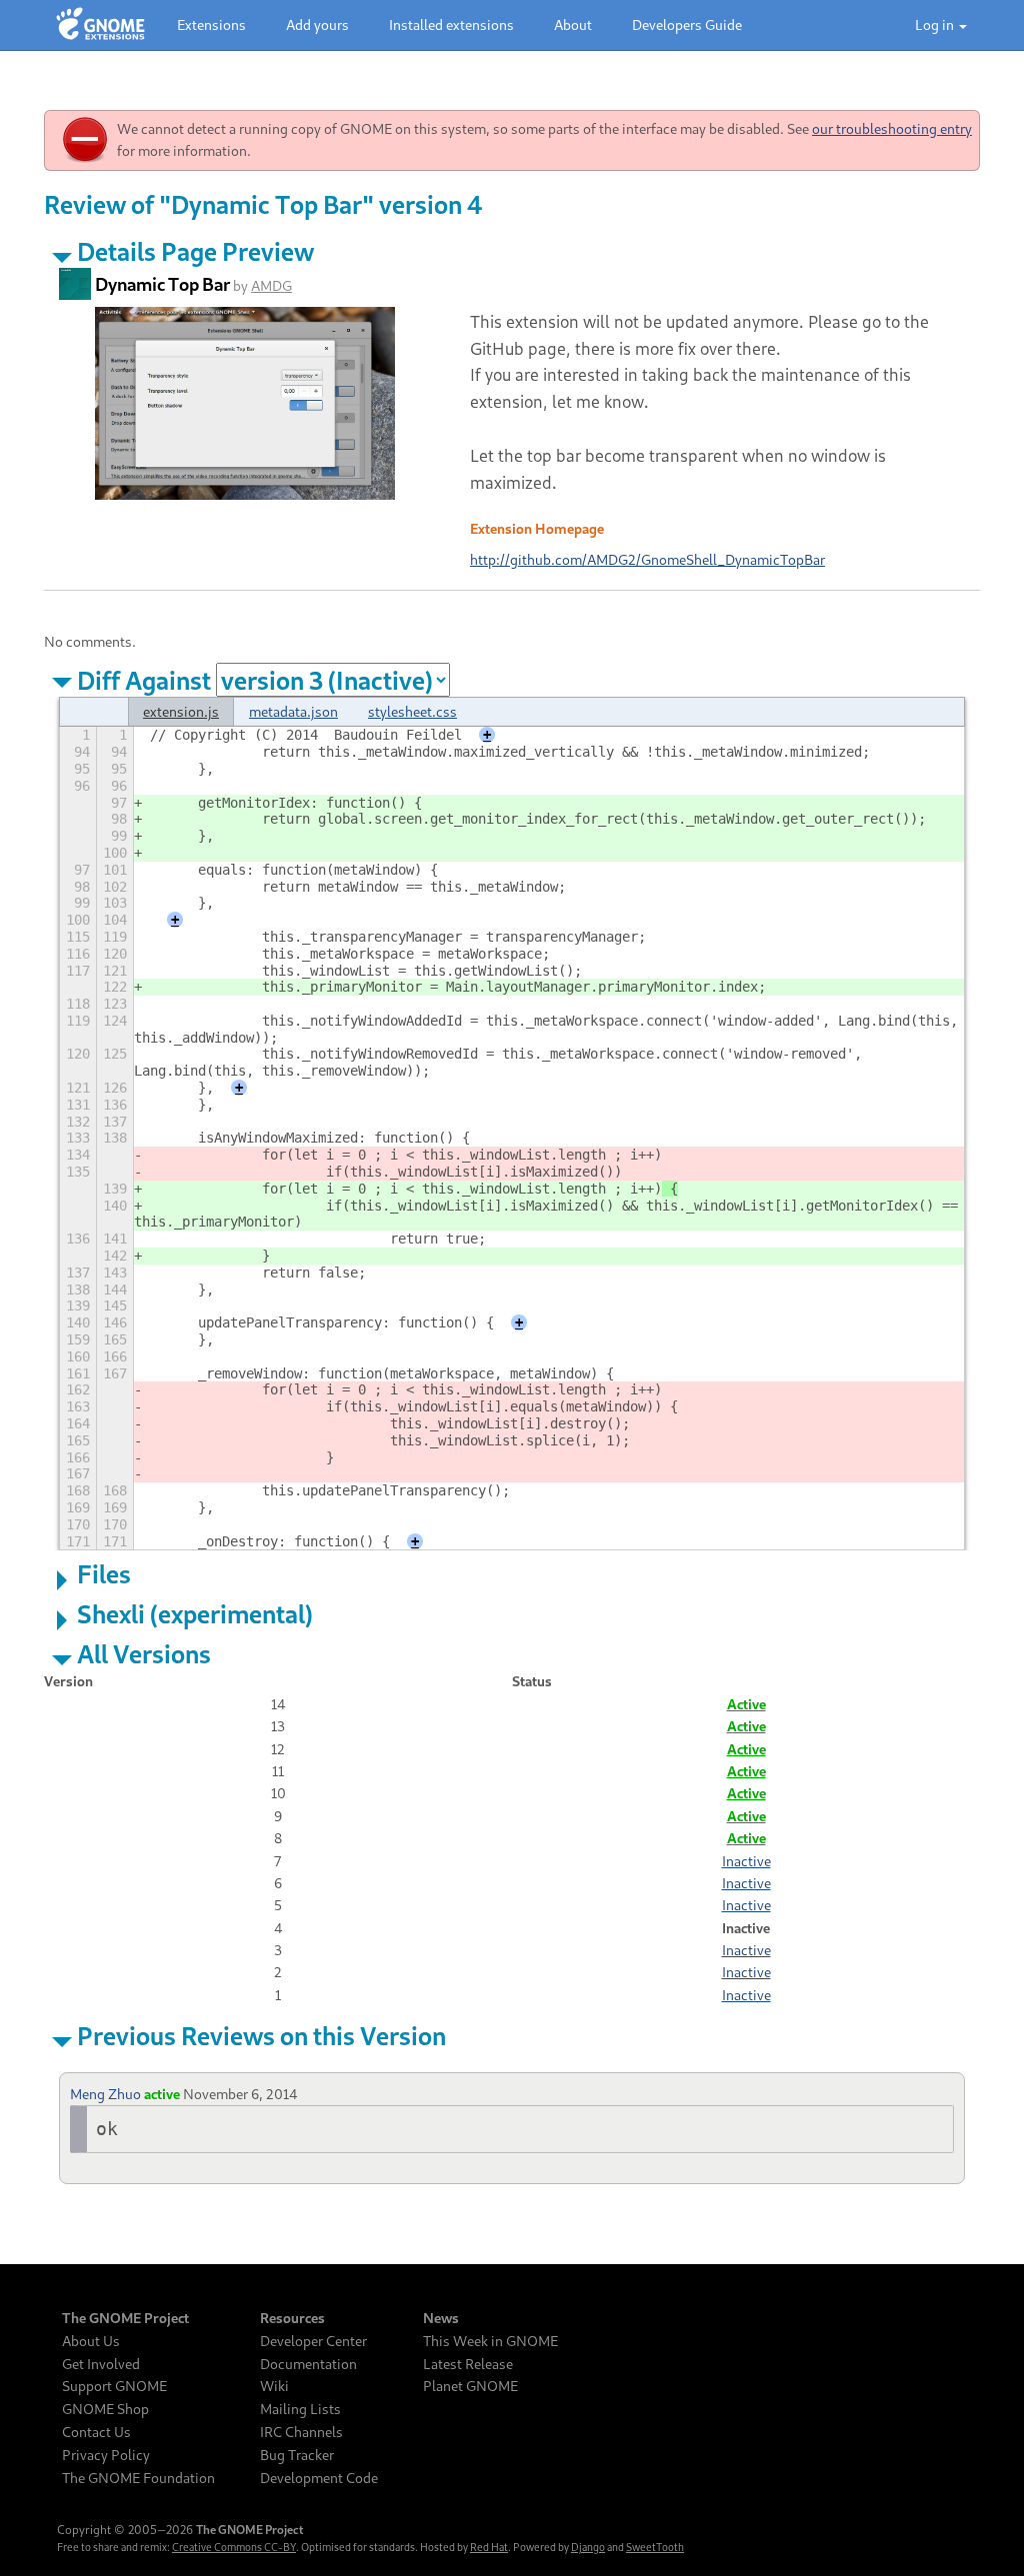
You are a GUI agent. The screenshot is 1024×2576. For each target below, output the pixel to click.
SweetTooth (655, 2547)
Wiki (274, 2386)
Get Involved (101, 2364)
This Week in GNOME (490, 2341)
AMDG (271, 285)
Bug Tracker (297, 2455)
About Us (91, 2341)
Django (588, 2547)
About (573, 24)
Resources (292, 2318)
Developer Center (313, 2341)
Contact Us (96, 2432)
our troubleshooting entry (892, 128)
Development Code (319, 2478)
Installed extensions (451, 24)
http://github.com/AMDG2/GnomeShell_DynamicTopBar (647, 559)
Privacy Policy (106, 2455)
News (441, 2318)
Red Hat (489, 2547)
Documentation (308, 2364)
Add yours (317, 24)
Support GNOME (114, 2386)
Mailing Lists (300, 2409)
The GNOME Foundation (138, 2478)
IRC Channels (301, 2432)
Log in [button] (936, 24)
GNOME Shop (105, 2409)
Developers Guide (687, 24)
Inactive (746, 1861)
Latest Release (468, 2364)
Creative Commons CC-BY (234, 2547)
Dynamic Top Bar (162, 284)
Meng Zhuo (105, 2094)
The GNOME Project (125, 2318)
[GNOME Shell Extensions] (100, 25)
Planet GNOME (470, 2386)
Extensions (211, 24)
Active (746, 1704)
